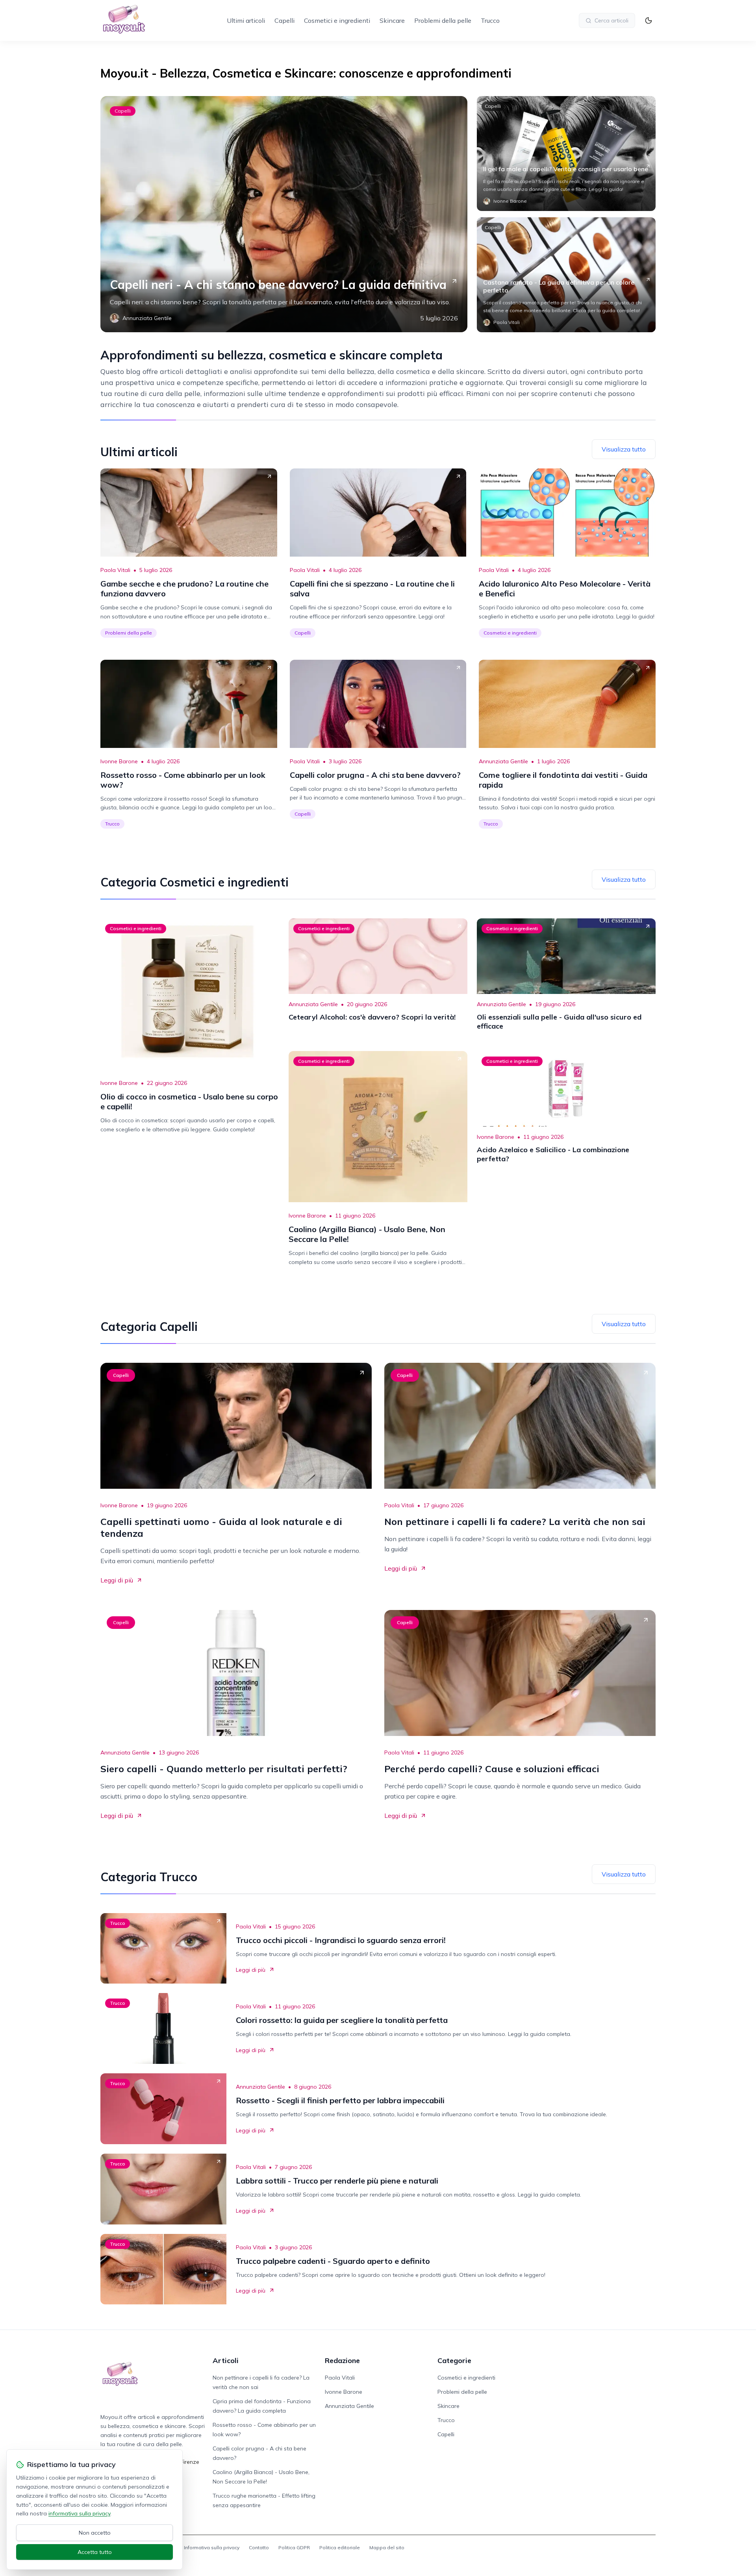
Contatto (259, 2547)
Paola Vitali (115, 570)
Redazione (342, 2360)
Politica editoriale (340, 2547)
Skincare (392, 20)
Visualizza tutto (624, 449)
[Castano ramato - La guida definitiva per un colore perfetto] (566, 275)
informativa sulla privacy (79, 2513)
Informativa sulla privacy (212, 2547)
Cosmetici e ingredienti (337, 20)
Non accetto (95, 2533)
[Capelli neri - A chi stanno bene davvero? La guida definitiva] (284, 214)
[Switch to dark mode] (649, 20)
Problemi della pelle (443, 20)
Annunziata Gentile (503, 761)
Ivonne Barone (119, 761)
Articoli (226, 2360)
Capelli (284, 20)
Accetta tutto (95, 2552)
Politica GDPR (294, 2547)
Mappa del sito (387, 2547)
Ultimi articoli (246, 20)
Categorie (454, 2360)
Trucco (490, 20)
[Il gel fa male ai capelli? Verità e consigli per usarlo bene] (566, 154)
